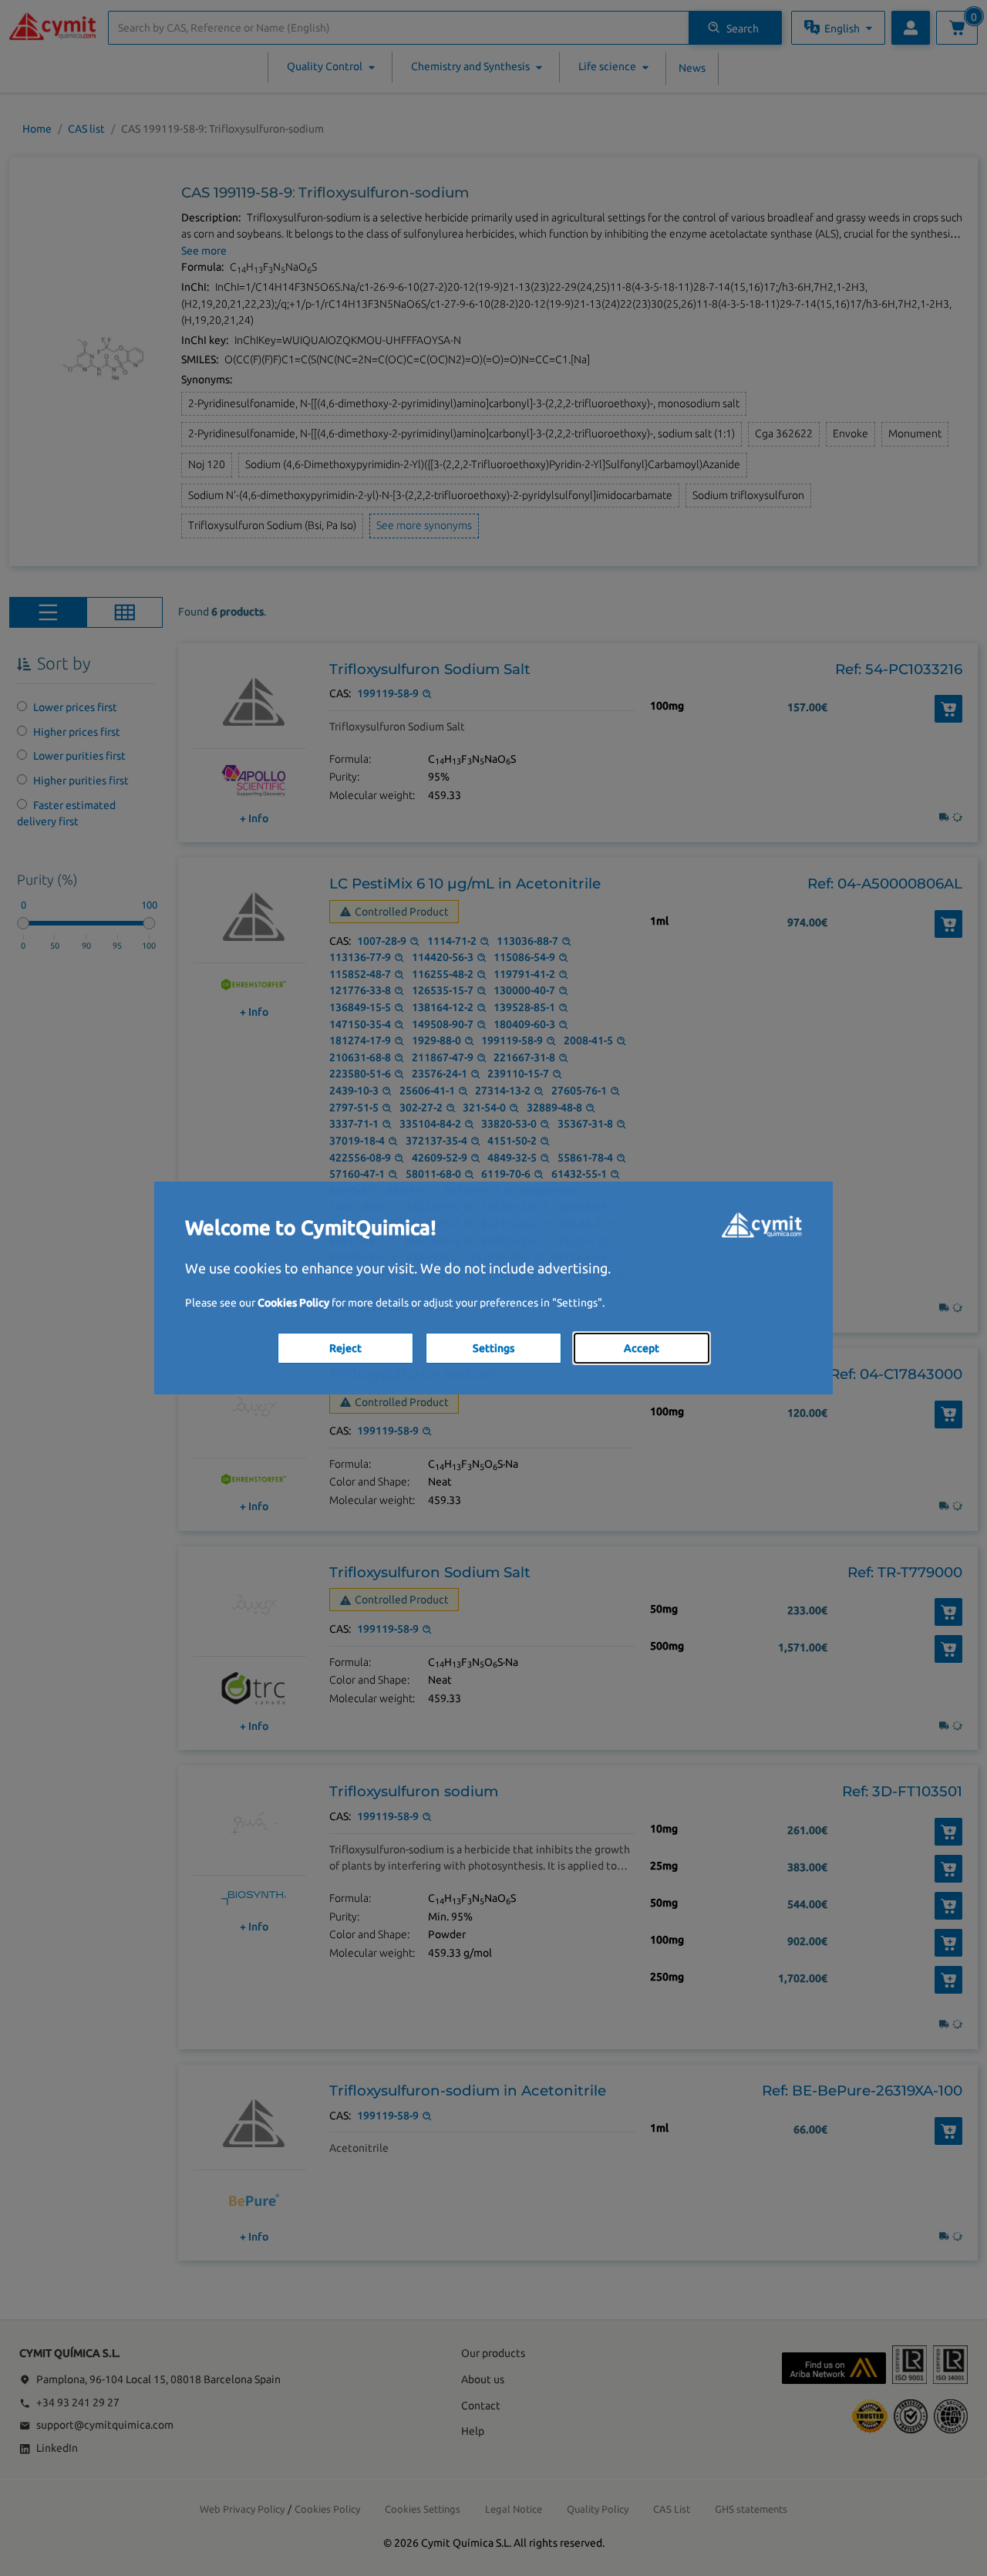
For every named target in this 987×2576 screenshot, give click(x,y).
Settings (493, 1348)
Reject (345, 1348)
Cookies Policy (293, 1303)
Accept (642, 1348)
